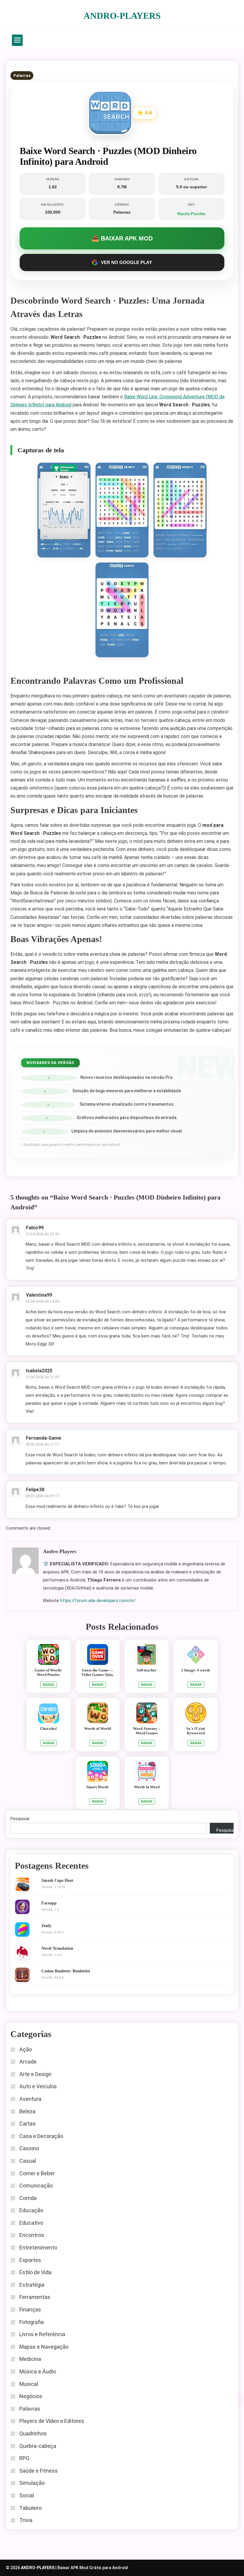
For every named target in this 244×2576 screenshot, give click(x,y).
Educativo (31, 2223)
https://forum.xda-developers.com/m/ (98, 1601)
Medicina (30, 2359)
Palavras (22, 76)
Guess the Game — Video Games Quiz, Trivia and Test (98, 1675)
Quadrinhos (33, 2433)
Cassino (29, 2148)
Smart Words (97, 1787)
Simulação (32, 2483)
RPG (24, 2458)
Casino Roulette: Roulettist (66, 1971)
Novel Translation (57, 1948)
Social (27, 2495)
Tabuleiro (30, 2508)
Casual (28, 2161)
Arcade (28, 2062)
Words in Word (147, 1787)
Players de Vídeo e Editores (52, 2421)
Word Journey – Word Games (147, 1731)
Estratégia (32, 2285)
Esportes (30, 2260)
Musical (29, 2384)
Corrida (28, 2198)
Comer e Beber (37, 2173)
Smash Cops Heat (57, 1880)
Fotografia (32, 2322)
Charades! (49, 1729)
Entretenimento (38, 2248)
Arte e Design (35, 2074)
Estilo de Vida (35, 2272)
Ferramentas (35, 2297)
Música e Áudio (38, 2371)
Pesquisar (20, 1819)
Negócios (31, 2396)
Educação (31, 2210)
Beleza (27, 2111)
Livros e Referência (42, 2334)
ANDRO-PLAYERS (122, 16)
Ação (26, 2049)
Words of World (98, 1729)
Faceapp (49, 1903)
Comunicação (36, 2186)
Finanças (30, 2309)
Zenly (46, 1926)
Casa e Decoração (41, 2136)
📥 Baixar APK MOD (122, 238)
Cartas (28, 2124)
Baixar (49, 1685)
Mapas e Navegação (44, 2347)
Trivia (26, 2520)
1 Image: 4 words (196, 1670)
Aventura (30, 2099)
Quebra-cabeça (38, 2446)
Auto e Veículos (38, 2086)
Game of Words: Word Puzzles (49, 1672)
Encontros (32, 2235)
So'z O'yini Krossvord (196, 1731)
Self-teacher (147, 1670)
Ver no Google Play (126, 262)
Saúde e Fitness (39, 2471)
